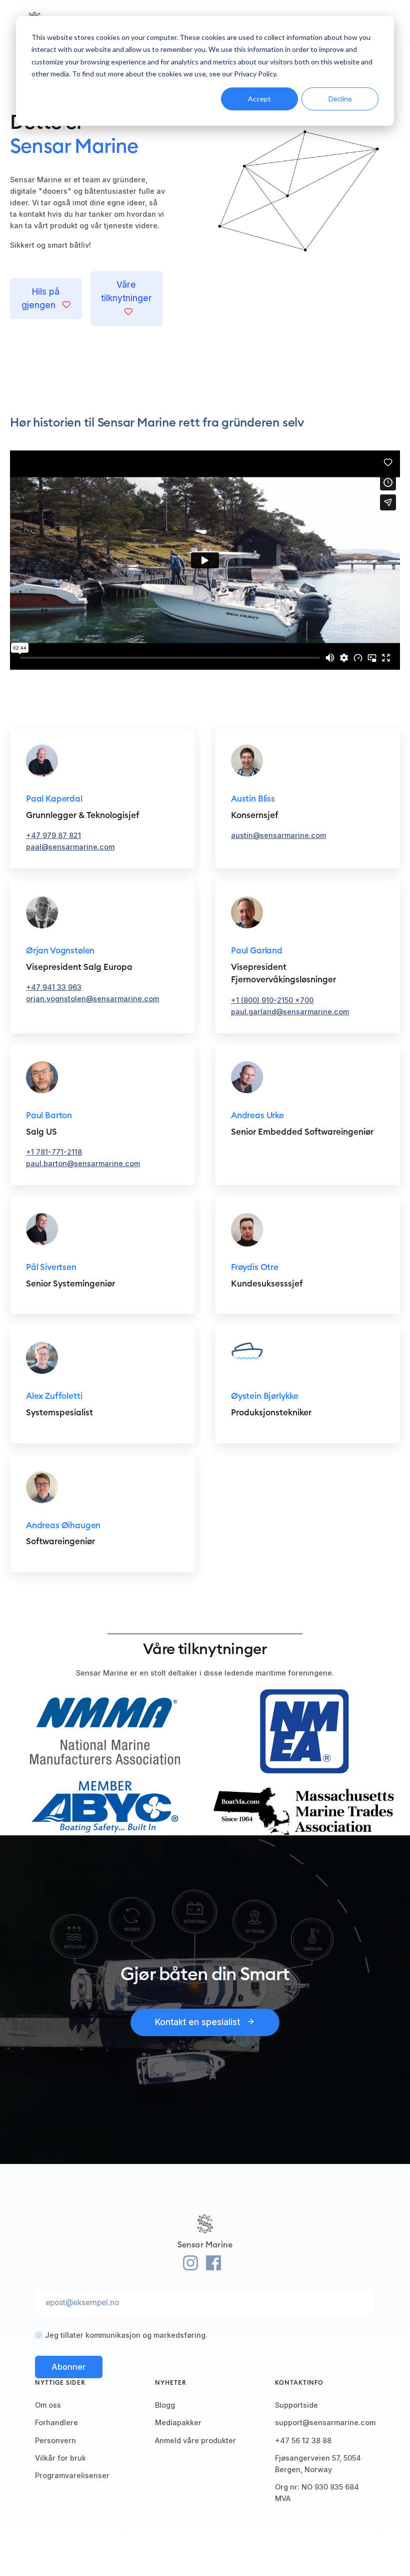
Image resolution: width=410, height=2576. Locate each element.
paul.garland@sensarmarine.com (290, 1012)
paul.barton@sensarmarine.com (83, 1163)
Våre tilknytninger (126, 291)
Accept (259, 99)
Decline (340, 99)
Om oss (48, 2405)
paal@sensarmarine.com (70, 847)
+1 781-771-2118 (54, 1152)
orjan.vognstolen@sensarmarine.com (92, 999)
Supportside (296, 2405)
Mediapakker (178, 2422)
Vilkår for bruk (60, 2458)
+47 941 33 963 (54, 987)
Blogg (165, 2405)
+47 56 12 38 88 (303, 2440)
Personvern (55, 2440)
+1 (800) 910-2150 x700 (272, 1000)
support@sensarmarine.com (325, 2422)
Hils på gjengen (41, 298)
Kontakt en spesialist (199, 2022)
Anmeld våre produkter (195, 2440)
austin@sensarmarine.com (278, 835)
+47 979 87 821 (53, 835)
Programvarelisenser (72, 2475)
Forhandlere (56, 2422)
